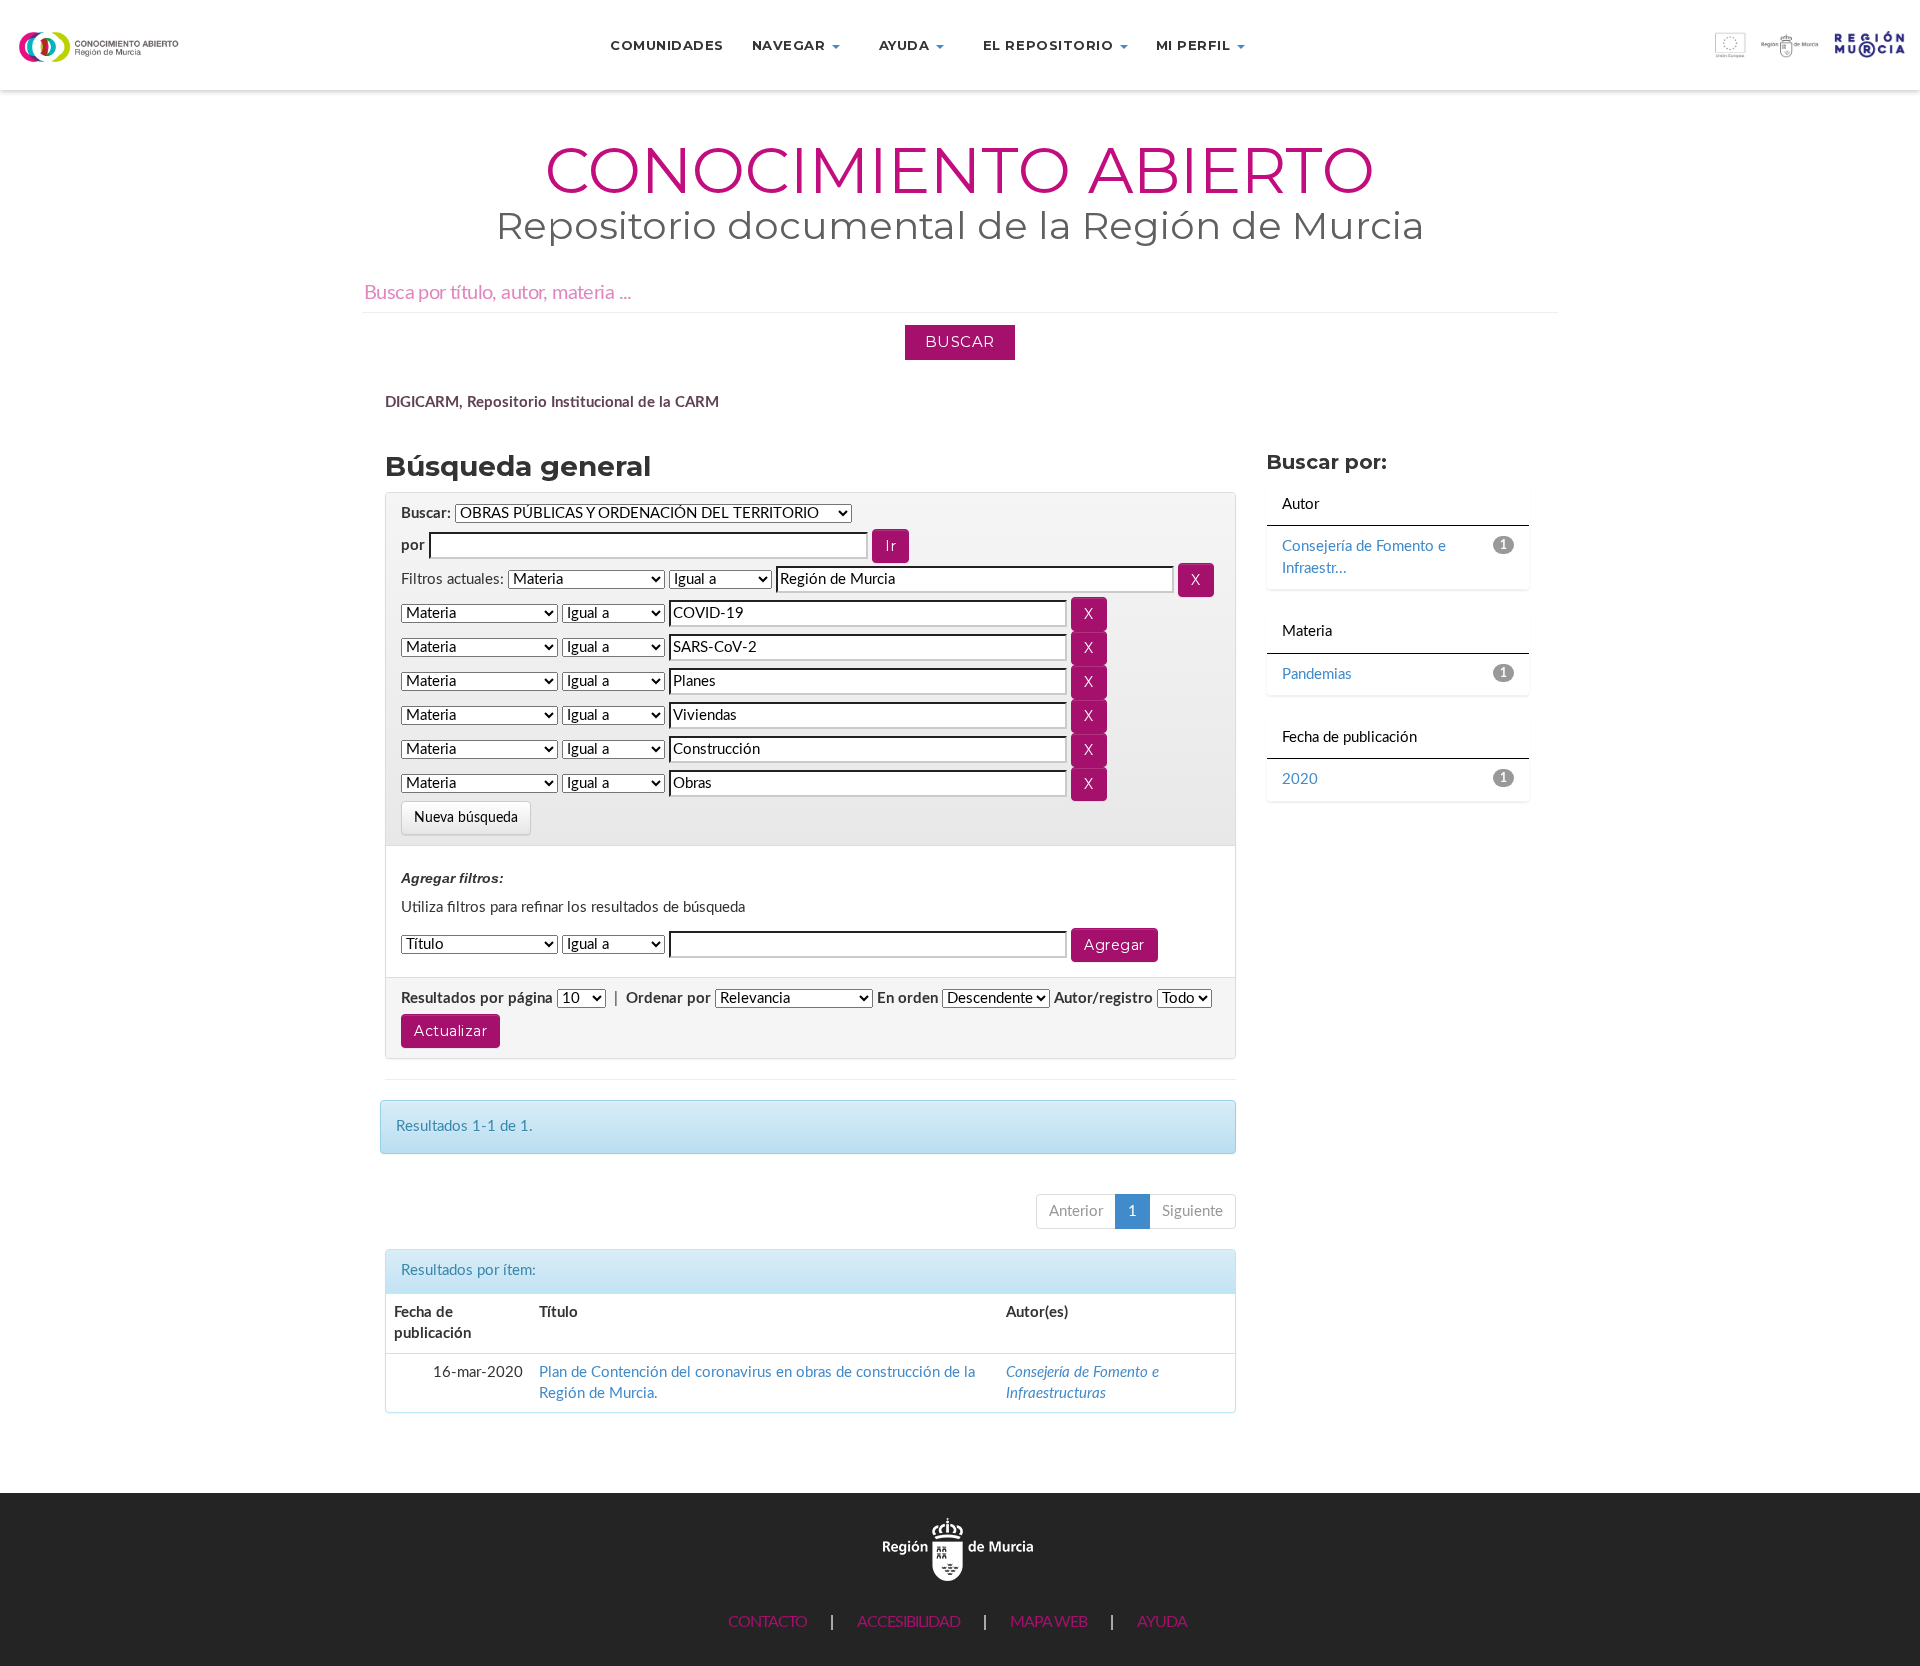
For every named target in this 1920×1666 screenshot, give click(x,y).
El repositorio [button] (1050, 45)
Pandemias (1317, 674)
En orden (907, 998)
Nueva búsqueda (466, 818)
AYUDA (1162, 1622)
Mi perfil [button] (1195, 45)
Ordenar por (668, 998)
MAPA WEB (1048, 1622)
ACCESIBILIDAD (908, 1622)
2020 (1300, 779)
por (413, 545)
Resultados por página (477, 998)
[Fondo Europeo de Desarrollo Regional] (1680, 55)
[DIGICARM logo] (160, 46)
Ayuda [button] (906, 45)
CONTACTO (767, 1622)
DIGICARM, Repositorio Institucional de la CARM (552, 402)
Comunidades (667, 45)
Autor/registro (1103, 998)
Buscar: (426, 513)
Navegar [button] (791, 45)
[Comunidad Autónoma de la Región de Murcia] (958, 1549)
